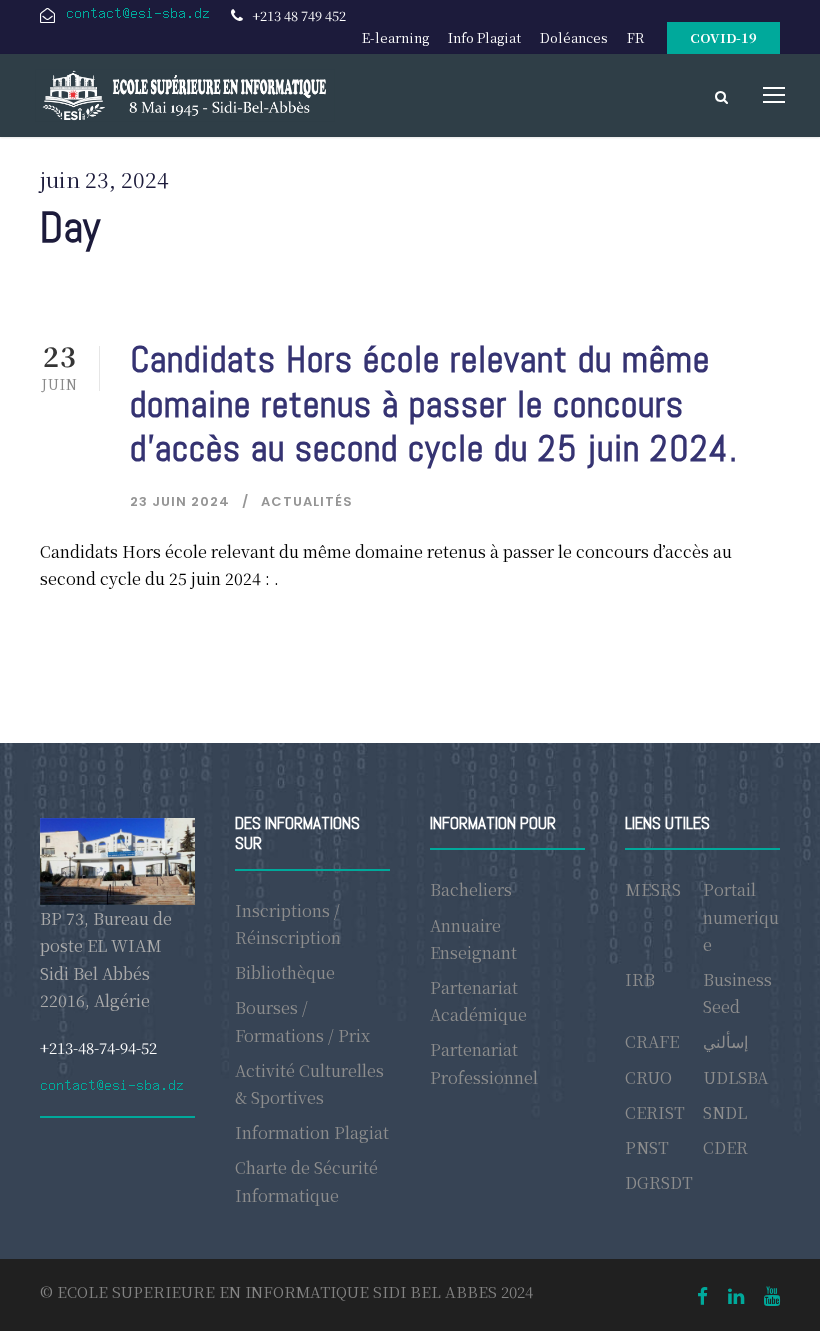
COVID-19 (723, 37)
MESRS (653, 889)
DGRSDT (659, 1182)
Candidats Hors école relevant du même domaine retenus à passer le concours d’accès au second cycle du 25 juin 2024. (434, 404)
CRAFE (652, 1041)
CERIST (655, 1112)
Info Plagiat (484, 37)
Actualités (307, 501)
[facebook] (702, 1294)
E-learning (395, 37)
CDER (725, 1147)
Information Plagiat (312, 1132)
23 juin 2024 (180, 501)
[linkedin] (736, 1294)
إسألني (725, 1041)
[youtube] (772, 1294)
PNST (647, 1147)
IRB (640, 979)
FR (635, 37)
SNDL (725, 1112)
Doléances (574, 37)
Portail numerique (741, 916)
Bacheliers (471, 889)
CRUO (648, 1077)
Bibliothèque (285, 972)
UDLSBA (735, 1077)
